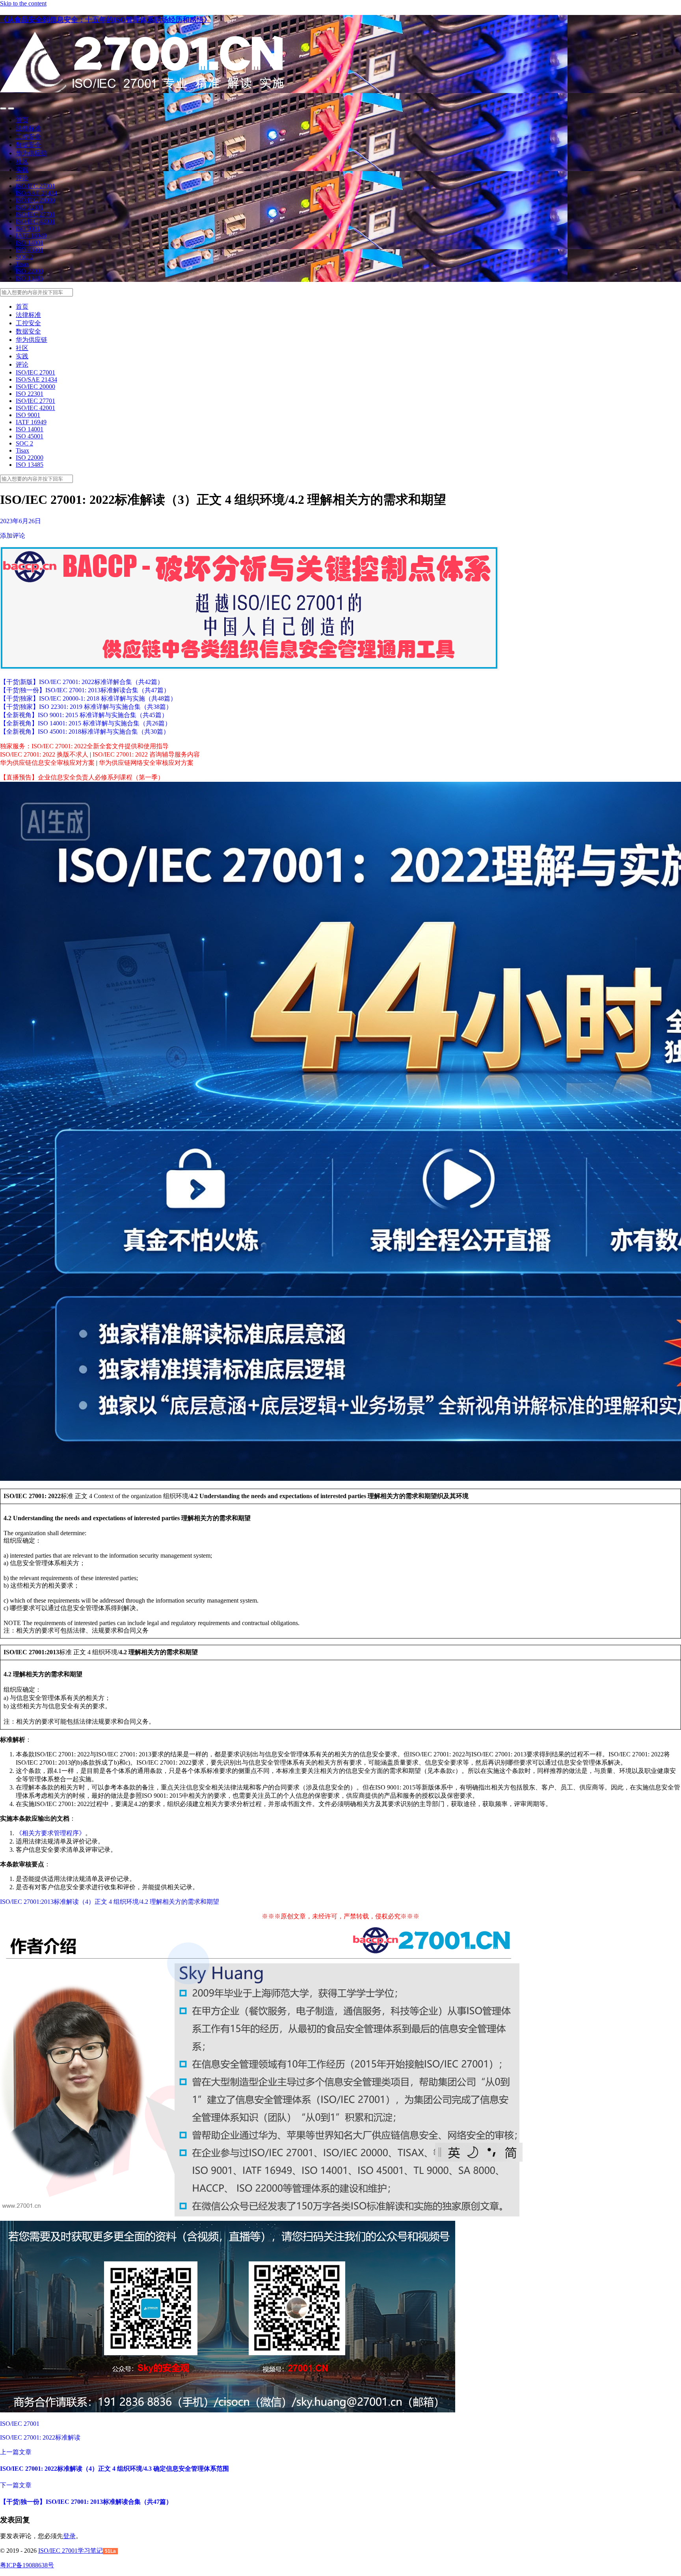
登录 (69, 2536)
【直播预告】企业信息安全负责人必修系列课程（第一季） (82, 777)
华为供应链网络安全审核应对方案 (146, 763)
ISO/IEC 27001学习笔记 (71, 2551)
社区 (22, 161)
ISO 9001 (28, 228)
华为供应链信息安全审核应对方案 (47, 763)
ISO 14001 (30, 243)
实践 (22, 170)
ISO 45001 (30, 250)
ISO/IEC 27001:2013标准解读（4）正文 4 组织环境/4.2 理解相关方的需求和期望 (110, 1902)
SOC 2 (24, 257)
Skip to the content (23, 3)
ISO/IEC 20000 (35, 200)
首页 (22, 120)
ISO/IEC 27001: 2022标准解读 (40, 2437)
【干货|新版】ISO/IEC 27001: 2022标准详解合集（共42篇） (82, 682)
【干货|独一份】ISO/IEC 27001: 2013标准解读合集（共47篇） (85, 690)
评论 (22, 178)
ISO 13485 (30, 278)
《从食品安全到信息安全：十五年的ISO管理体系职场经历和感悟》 (105, 20)
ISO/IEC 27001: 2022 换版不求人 (44, 754)
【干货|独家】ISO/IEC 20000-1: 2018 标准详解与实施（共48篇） (88, 698)
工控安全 (28, 137)
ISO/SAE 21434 (36, 193)
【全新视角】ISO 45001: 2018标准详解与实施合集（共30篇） (85, 732)
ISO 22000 (30, 271)
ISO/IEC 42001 (35, 221)
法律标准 (28, 128)
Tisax (22, 264)
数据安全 (28, 145)
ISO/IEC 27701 (35, 214)
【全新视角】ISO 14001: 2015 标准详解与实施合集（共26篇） (86, 723)
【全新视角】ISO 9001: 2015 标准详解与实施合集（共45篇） (84, 715)
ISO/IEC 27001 (35, 186)
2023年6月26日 (20, 521)
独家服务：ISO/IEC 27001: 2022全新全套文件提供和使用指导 (84, 746)
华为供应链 (32, 153)
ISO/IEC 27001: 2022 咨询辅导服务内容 (146, 754)
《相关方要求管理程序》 (50, 1833)
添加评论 (13, 536)
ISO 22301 (30, 207)
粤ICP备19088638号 (27, 2565)
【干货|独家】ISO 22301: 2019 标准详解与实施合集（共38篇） (86, 707)
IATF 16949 (31, 236)
